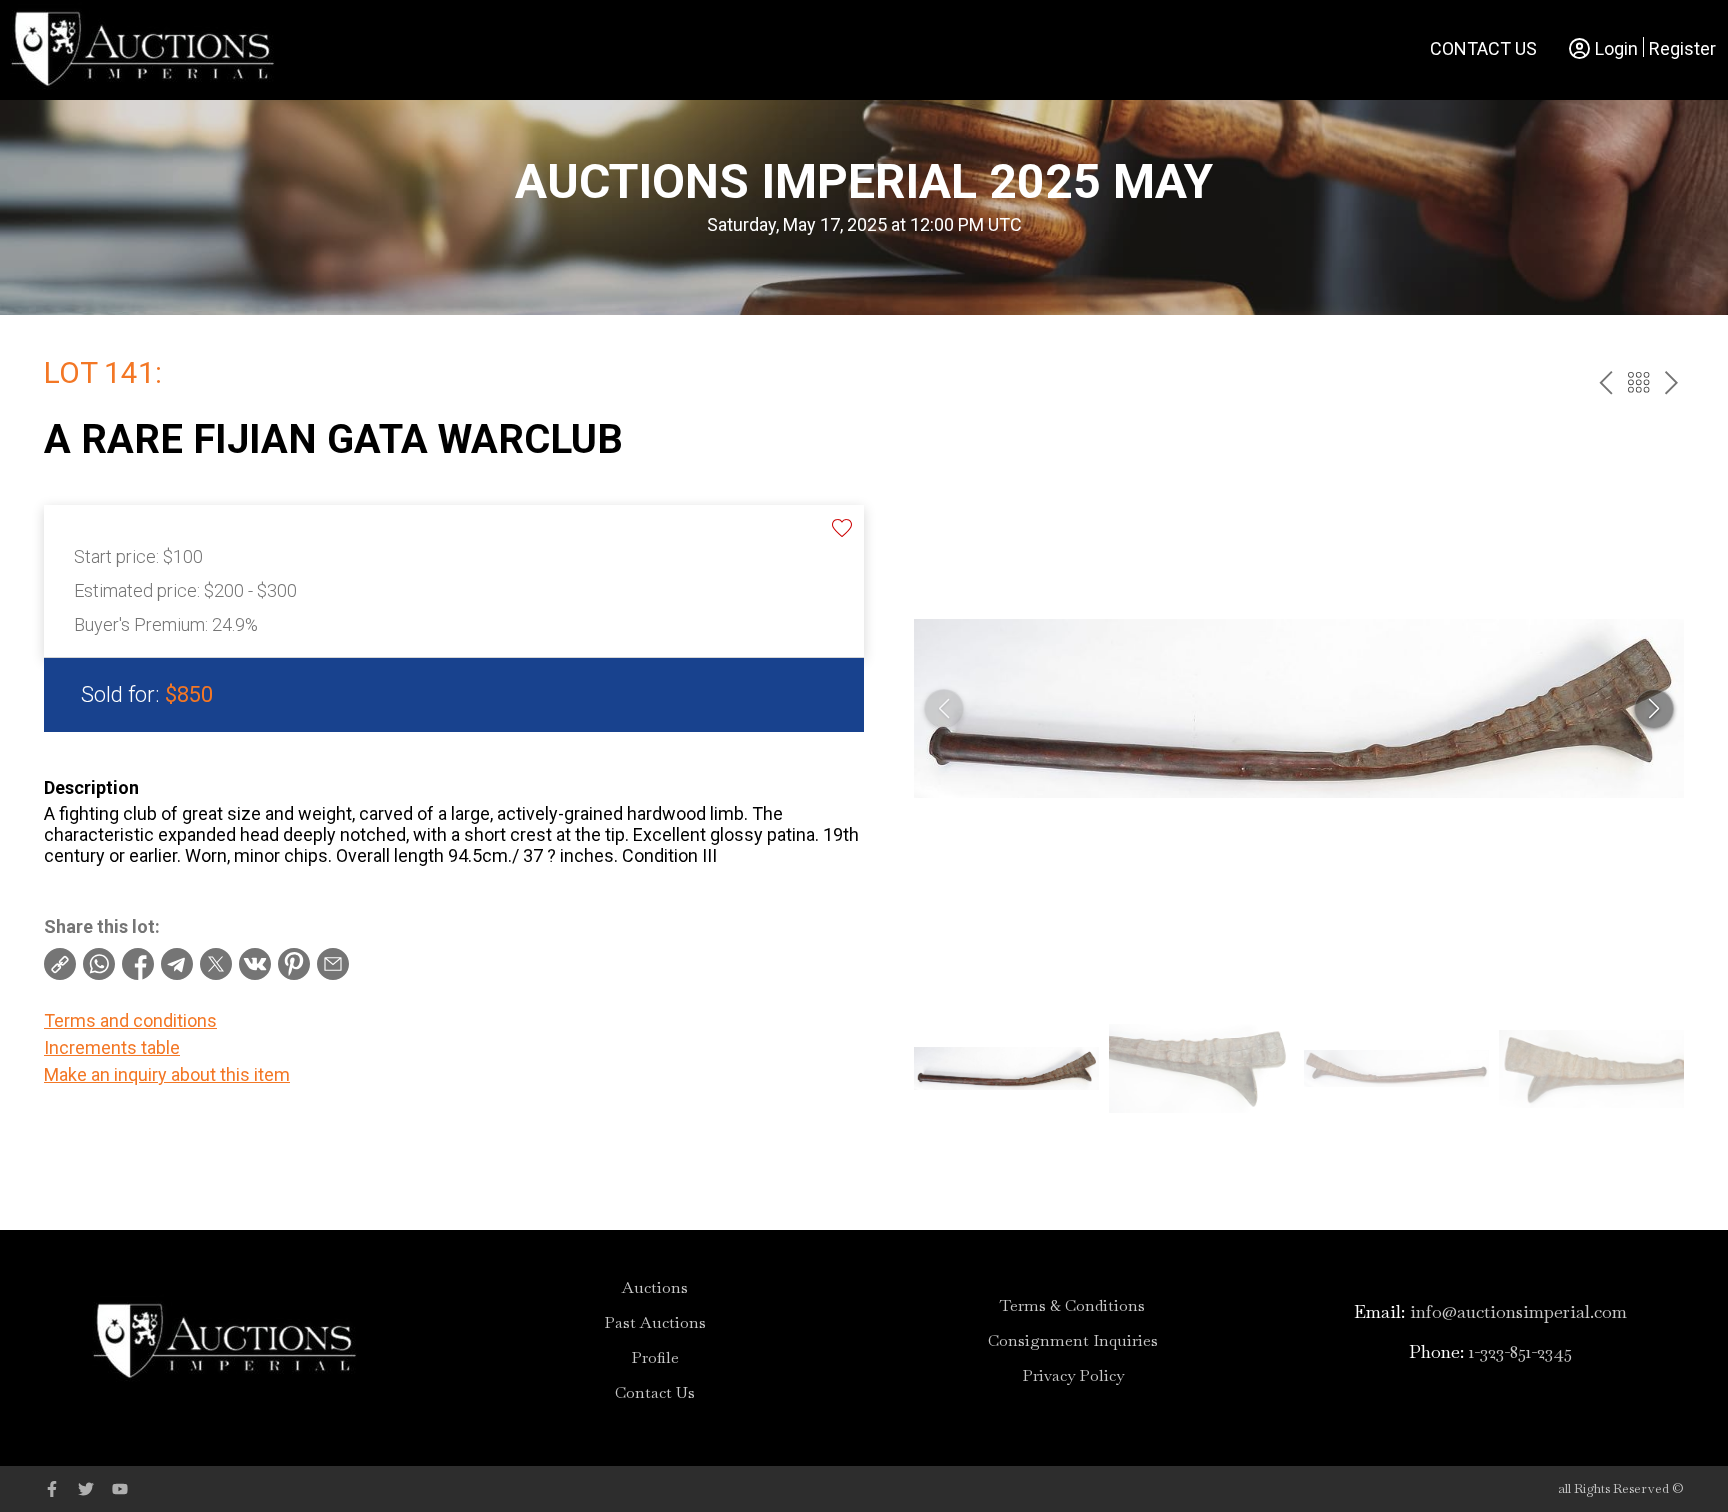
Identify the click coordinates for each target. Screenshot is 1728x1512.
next (1671, 382)
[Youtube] (120, 1489)
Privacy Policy (1073, 1376)
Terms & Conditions (1072, 1306)
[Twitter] (86, 1489)
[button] (1654, 709)
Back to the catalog (1638, 382)
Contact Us (1483, 48)
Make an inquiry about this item (167, 1074)
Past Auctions (655, 1323)
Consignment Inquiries (1073, 1341)
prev (1605, 382)
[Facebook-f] (52, 1489)
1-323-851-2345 (1520, 1351)
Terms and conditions (130, 1020)
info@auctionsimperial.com (1518, 1311)
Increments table (112, 1047)
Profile (655, 1358)
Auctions (655, 1288)
